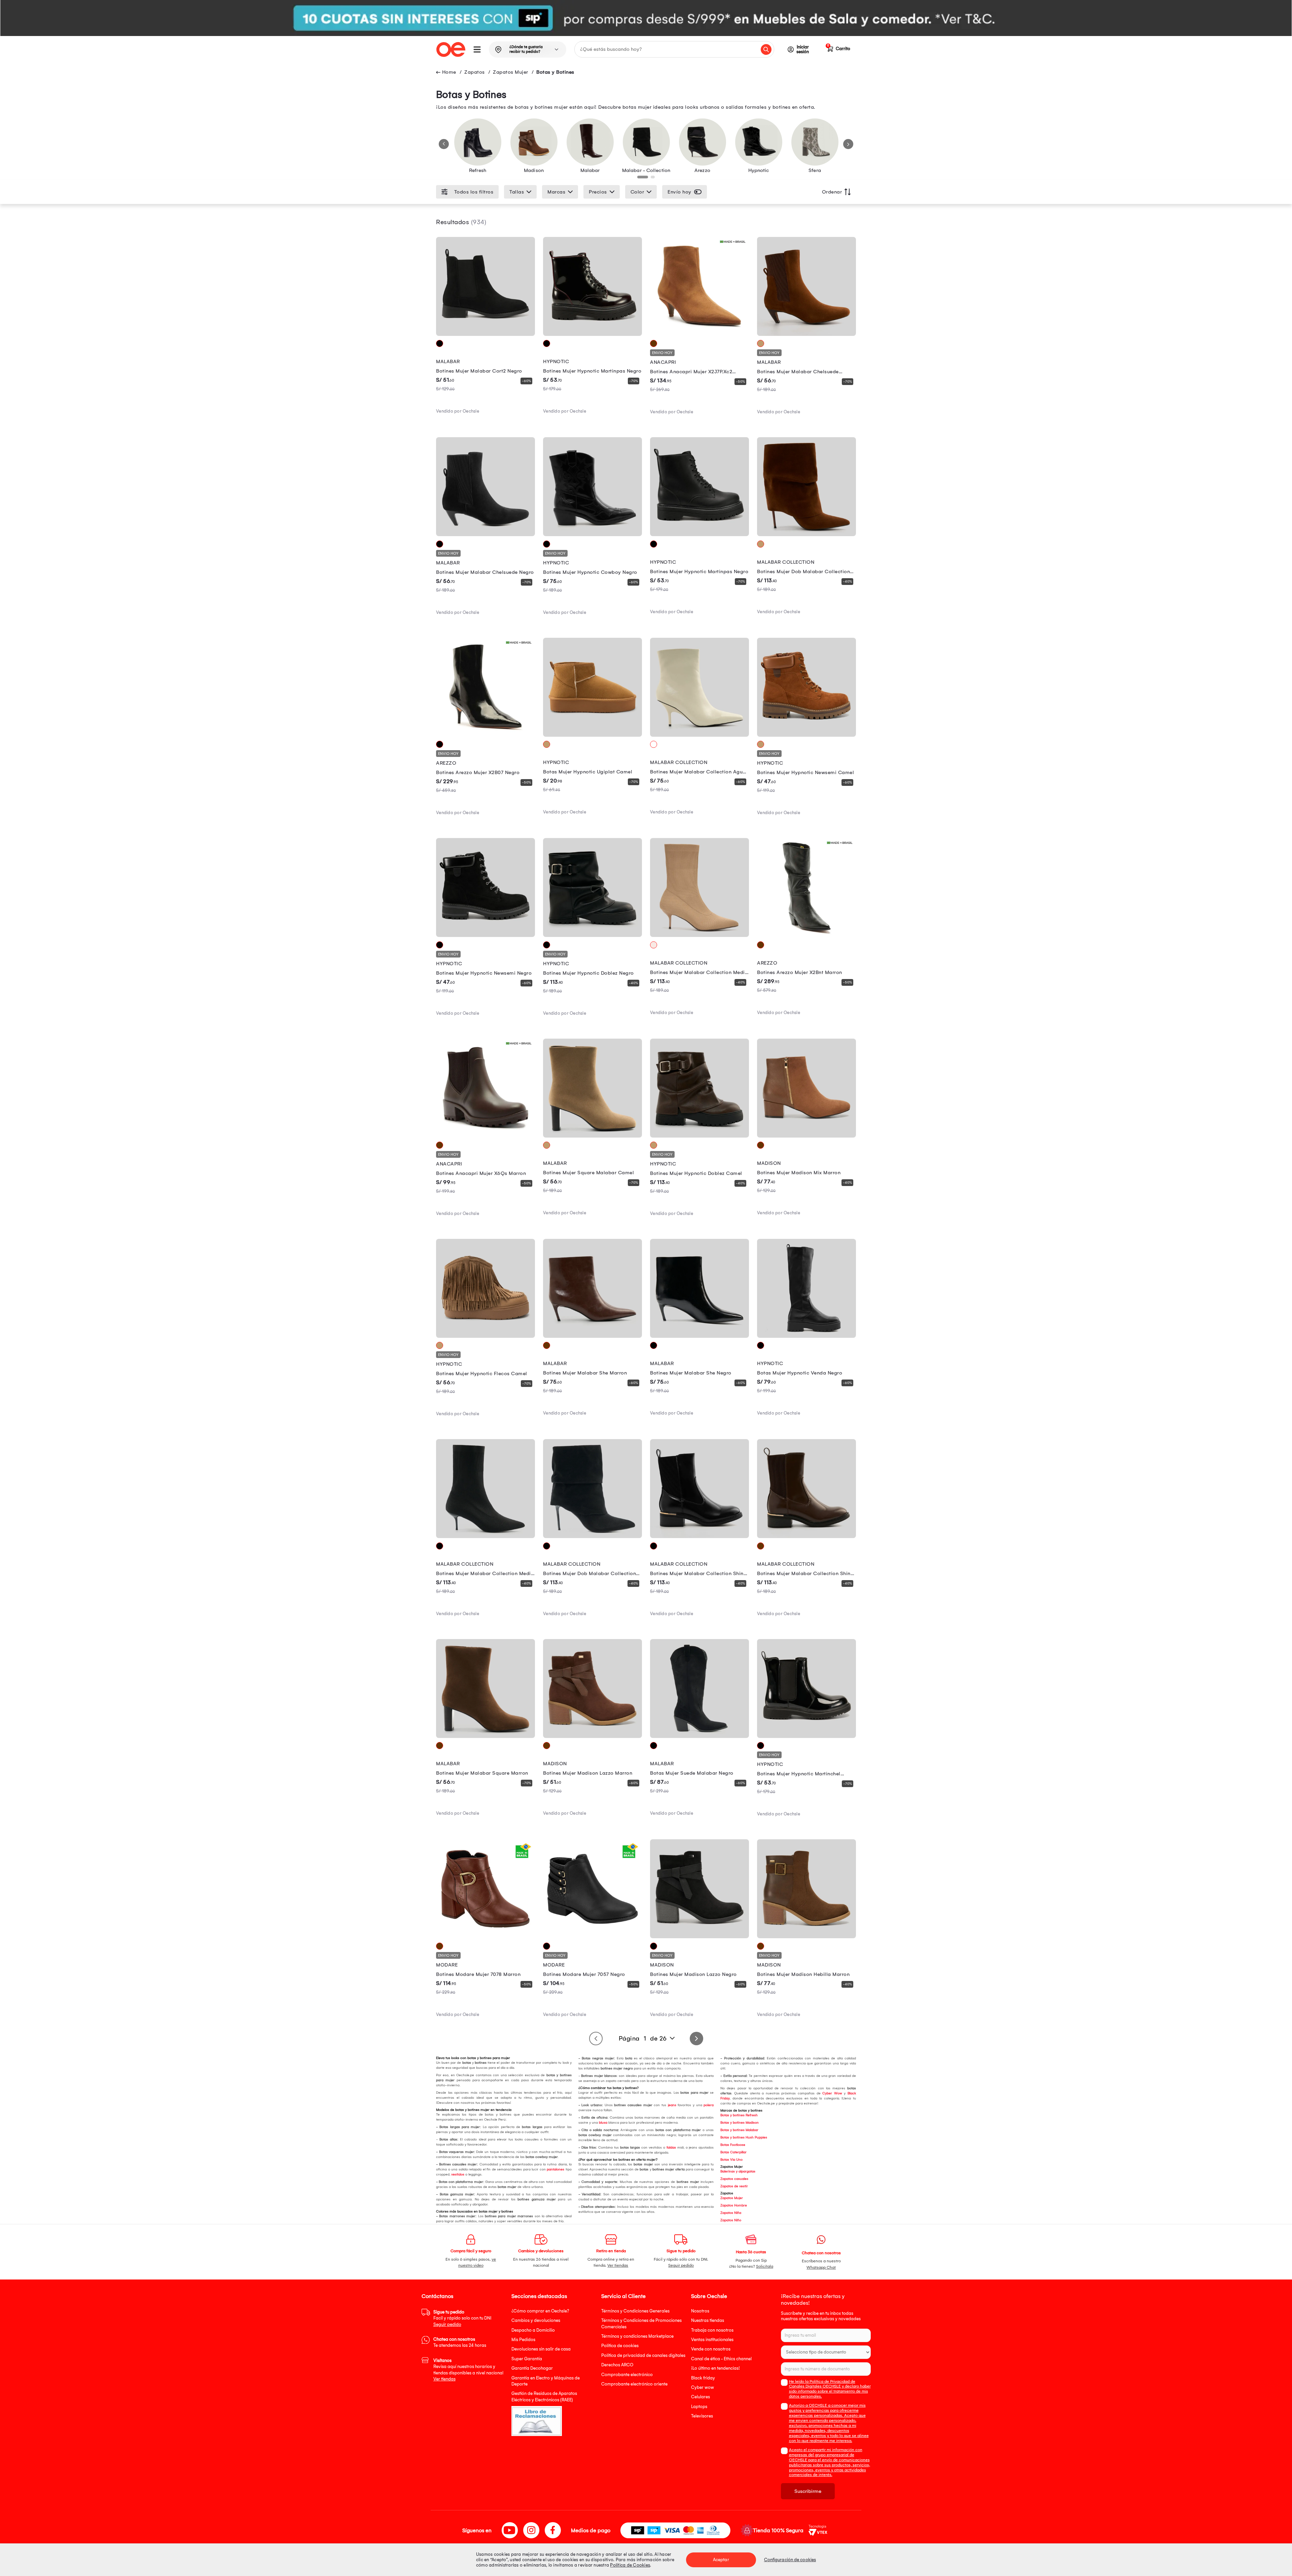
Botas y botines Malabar (739, 2130)
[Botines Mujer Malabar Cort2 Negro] (486, 334)
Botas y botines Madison (740, 2123)
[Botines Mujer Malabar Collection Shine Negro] (699, 1536)
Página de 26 (643, 2039)
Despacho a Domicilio (533, 2330)
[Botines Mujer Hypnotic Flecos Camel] (486, 1336)
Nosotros (700, 2311)
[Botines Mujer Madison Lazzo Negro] (699, 1937)
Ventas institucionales (712, 2340)
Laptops (699, 2407)
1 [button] (641, 179)
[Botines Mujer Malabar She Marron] (593, 1336)
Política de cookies (620, 2346)
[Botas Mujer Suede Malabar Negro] (699, 1736)
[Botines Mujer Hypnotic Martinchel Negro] (806, 1736)
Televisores (702, 2416)
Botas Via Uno (731, 2160)
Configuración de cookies (790, 2560)
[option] (646, 18)
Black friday (703, 2378)
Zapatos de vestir (734, 2186)
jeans (672, 2105)
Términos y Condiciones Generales (635, 2311)
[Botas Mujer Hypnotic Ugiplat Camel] (593, 735)
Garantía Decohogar (532, 2368)
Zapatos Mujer (511, 72)
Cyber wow (703, 2387)
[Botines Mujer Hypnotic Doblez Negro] (593, 935)
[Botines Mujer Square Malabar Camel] (593, 1136)
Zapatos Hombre (734, 2205)
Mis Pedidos (523, 2340)
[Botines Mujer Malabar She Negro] (699, 1336)
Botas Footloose (733, 2145)
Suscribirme (808, 2491)
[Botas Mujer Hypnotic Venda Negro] (806, 1336)
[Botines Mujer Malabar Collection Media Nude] (699, 935)
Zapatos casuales (734, 2179)
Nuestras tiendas (708, 2320)
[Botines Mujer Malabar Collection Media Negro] (486, 1536)
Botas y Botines (555, 72)
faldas (671, 2148)
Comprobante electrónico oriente (634, 2384)
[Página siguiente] (696, 2039)
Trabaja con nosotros (712, 2330)
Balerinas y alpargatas (738, 2171)
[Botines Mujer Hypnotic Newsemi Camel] (806, 735)
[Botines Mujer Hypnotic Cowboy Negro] (593, 534)
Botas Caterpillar (733, 2152)
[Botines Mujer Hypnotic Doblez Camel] (699, 1136)
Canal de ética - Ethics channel (721, 2359)
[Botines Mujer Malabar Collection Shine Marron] (806, 1536)
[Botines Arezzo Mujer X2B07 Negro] (486, 735)
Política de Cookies (630, 2565)
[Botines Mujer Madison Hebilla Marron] (806, 1937)
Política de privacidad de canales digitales (643, 2355)
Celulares (701, 2397)
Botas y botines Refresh (739, 2115)
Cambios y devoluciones (536, 2320)
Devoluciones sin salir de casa (541, 2349)
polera (709, 2105)
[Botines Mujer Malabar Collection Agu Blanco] (699, 735)
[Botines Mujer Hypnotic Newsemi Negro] (486, 935)
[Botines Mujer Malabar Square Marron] (486, 1736)
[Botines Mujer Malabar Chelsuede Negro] (486, 534)
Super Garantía (527, 2359)
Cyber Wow (832, 2093)
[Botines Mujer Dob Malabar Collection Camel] (806, 534)
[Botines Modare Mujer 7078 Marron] (486, 1937)
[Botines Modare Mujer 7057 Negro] (593, 1937)
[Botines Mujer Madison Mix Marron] (806, 1136)
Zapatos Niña (731, 2213)
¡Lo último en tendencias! (715, 2368)
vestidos (458, 2174)
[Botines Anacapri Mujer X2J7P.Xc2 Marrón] (699, 334)
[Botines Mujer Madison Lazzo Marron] (593, 1736)
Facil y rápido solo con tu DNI (462, 2318)
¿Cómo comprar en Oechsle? (540, 2311)
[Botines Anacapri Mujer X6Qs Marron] (486, 1136)
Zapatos (475, 72)
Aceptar (721, 2560)
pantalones (555, 2169)
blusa (603, 2123)
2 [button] (654, 179)
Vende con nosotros (711, 2349)
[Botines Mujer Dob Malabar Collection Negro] (593, 1536)
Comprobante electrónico (627, 2375)
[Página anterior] (596, 2039)
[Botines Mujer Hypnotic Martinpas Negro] (593, 334)
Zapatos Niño (731, 2220)
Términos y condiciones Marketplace (637, 2336)
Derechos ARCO (617, 2365)
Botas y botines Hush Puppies (744, 2137)
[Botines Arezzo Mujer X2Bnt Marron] (806, 935)
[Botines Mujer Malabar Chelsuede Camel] (806, 334)
